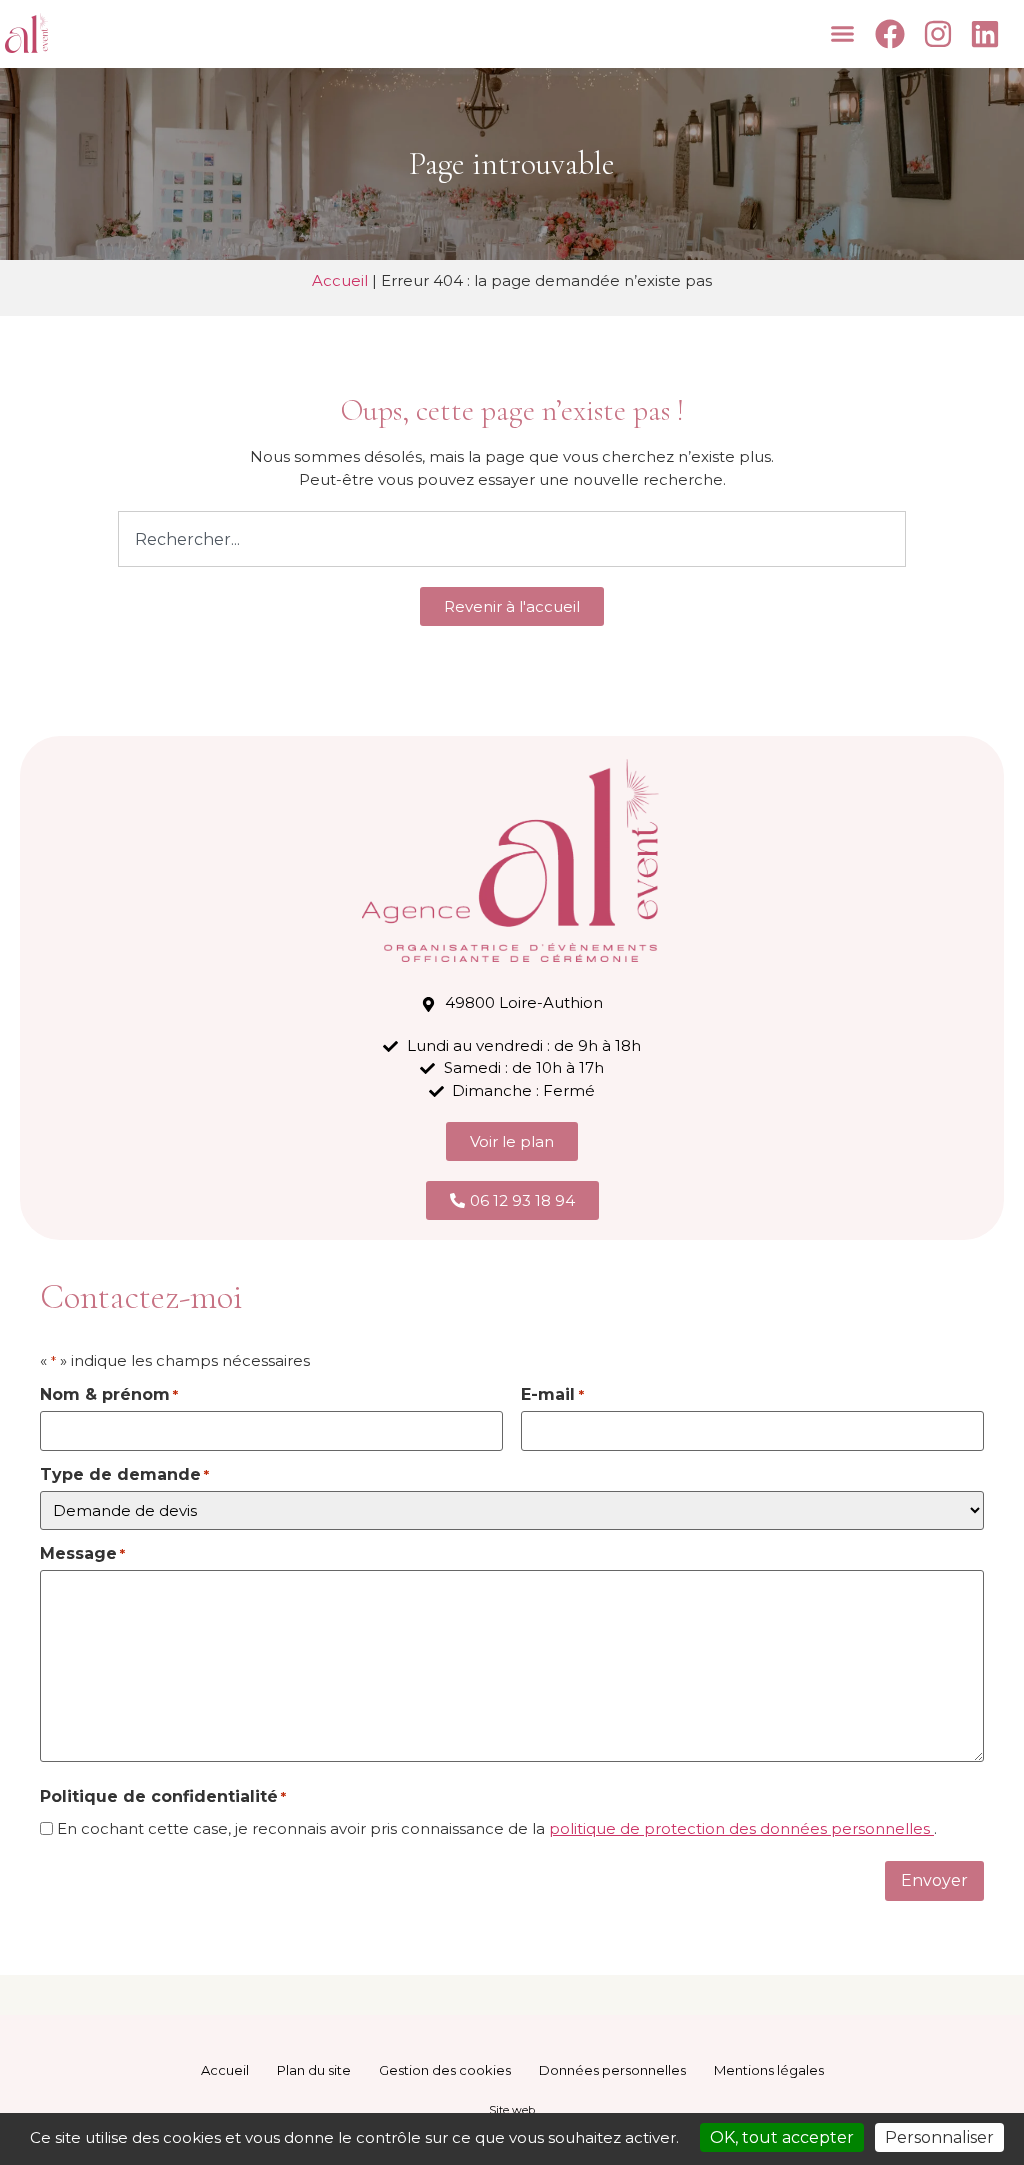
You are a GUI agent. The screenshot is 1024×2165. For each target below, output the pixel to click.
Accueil (340, 280)
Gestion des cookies (445, 2070)
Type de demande (124, 1475)
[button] (843, 34)
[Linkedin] (987, 34)
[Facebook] (892, 34)
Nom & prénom (109, 1395)
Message (82, 1554)
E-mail (552, 1395)
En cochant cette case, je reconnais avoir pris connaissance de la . (497, 1828)
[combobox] (511, 539)
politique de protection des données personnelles (741, 1828)
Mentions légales (769, 2070)
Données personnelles (612, 2070)
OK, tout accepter (782, 2137)
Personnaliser (939, 2137)
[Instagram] (940, 34)
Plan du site (314, 2070)
